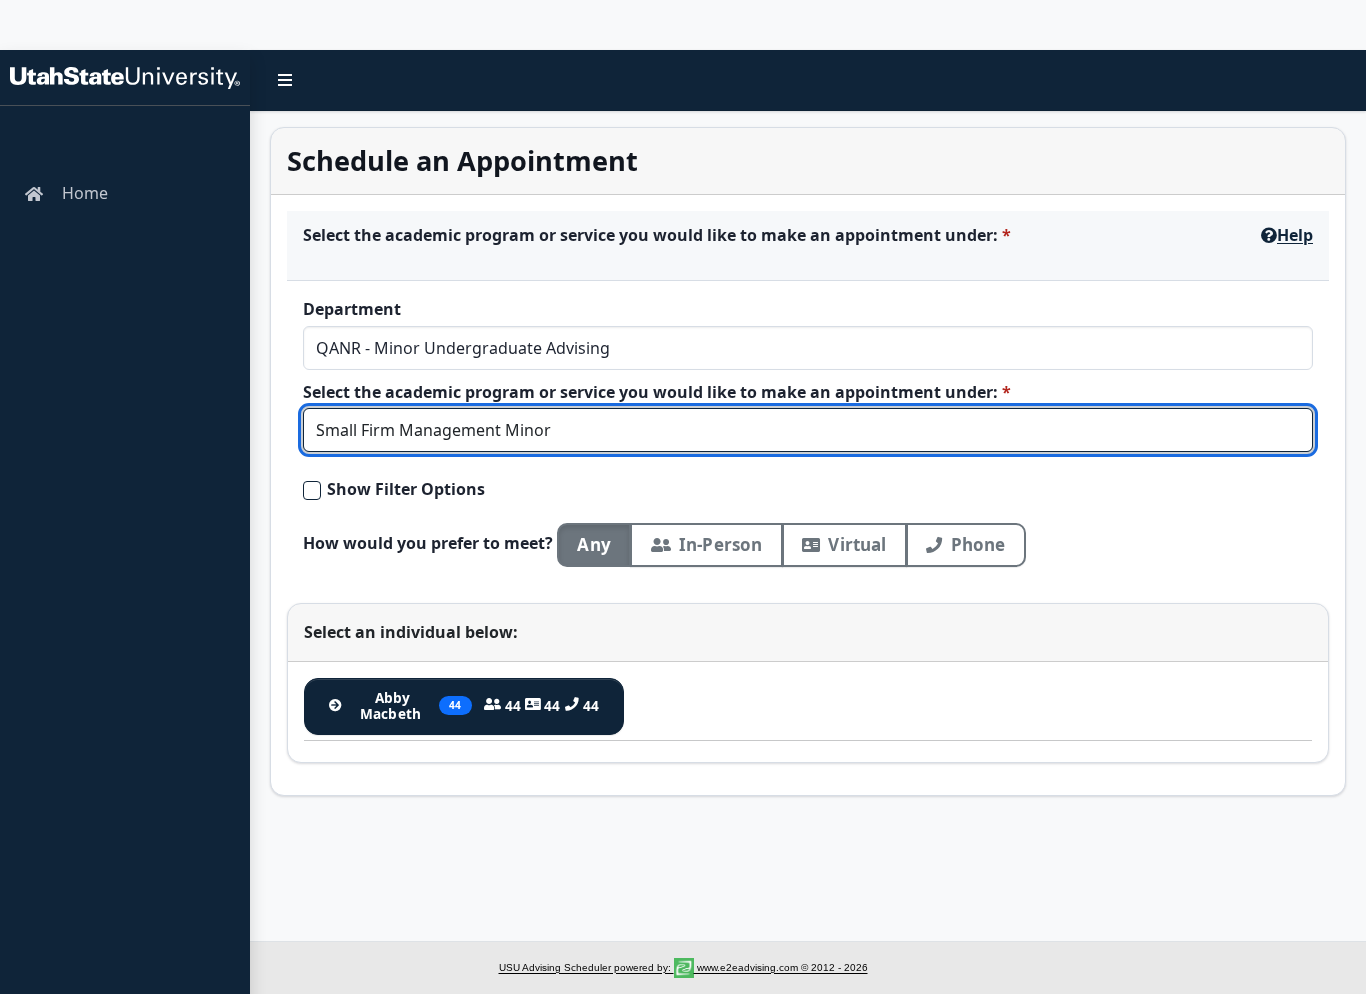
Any (594, 544)
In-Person (721, 544)
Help (1295, 235)
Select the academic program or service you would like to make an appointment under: (650, 235)
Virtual (857, 544)
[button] (285, 80)
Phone (978, 544)
